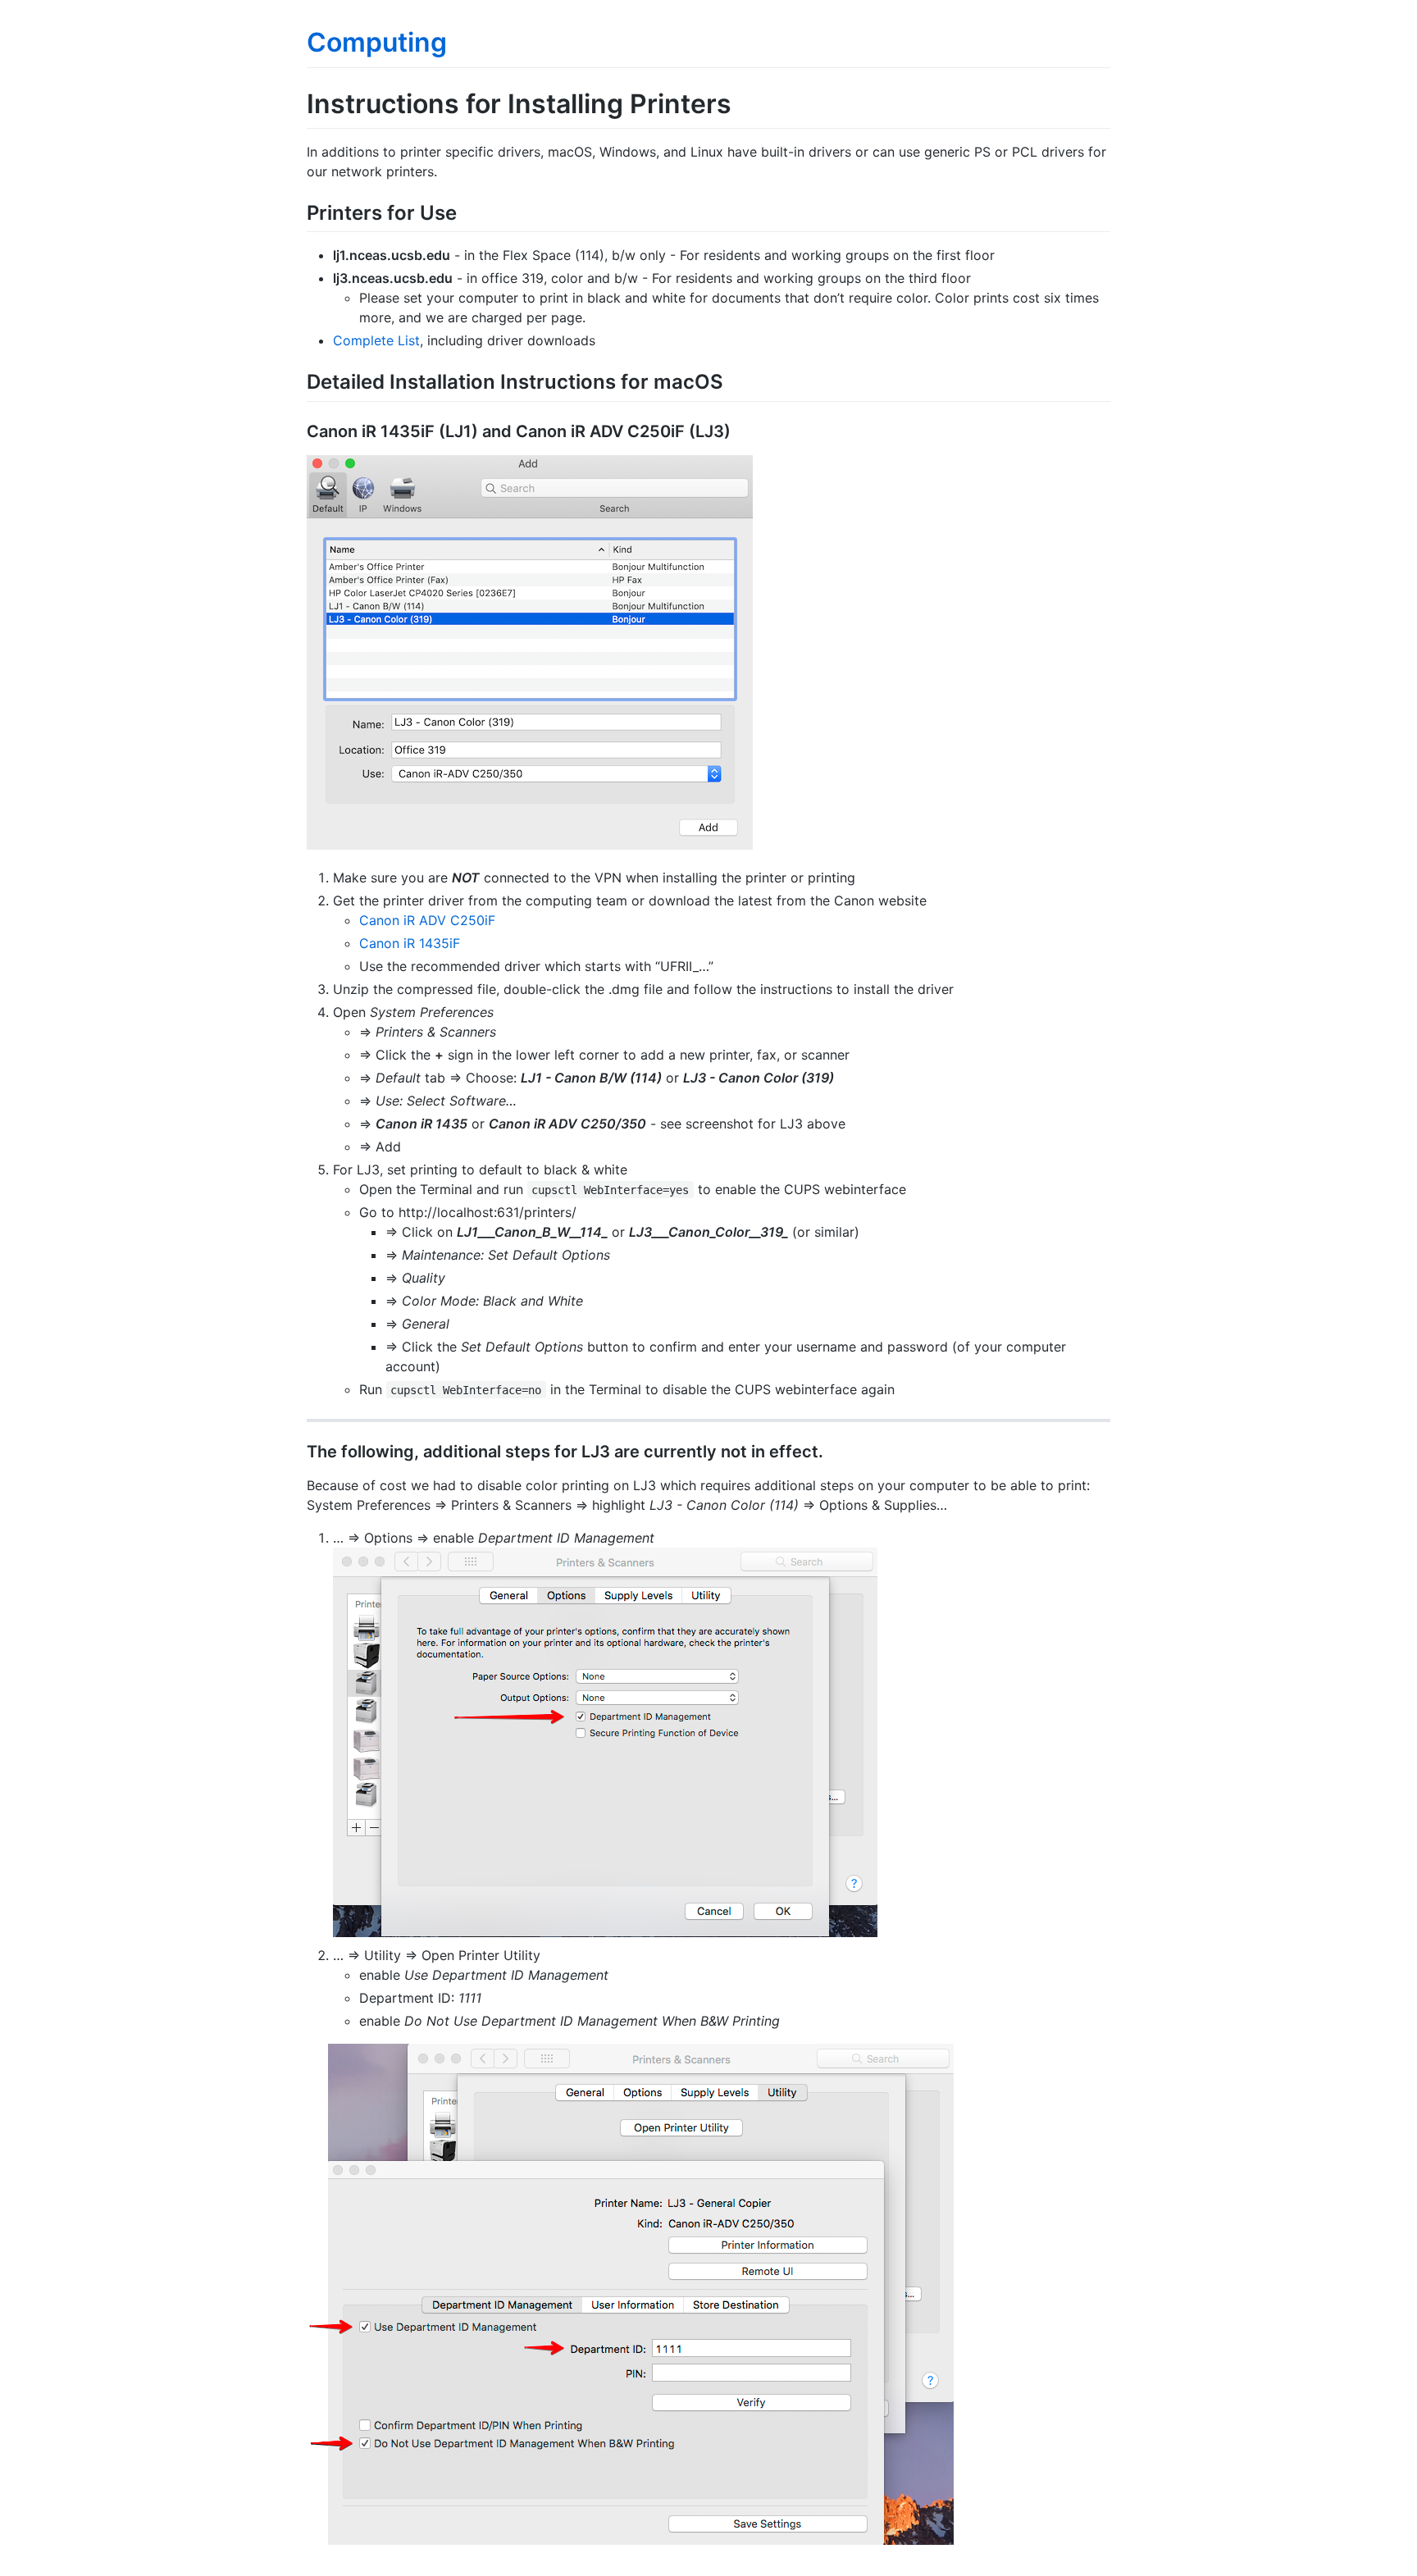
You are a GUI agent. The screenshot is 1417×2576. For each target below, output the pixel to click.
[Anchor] (467, 211)
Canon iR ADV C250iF (427, 920)
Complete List (376, 340)
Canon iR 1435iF (410, 943)
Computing (377, 42)
